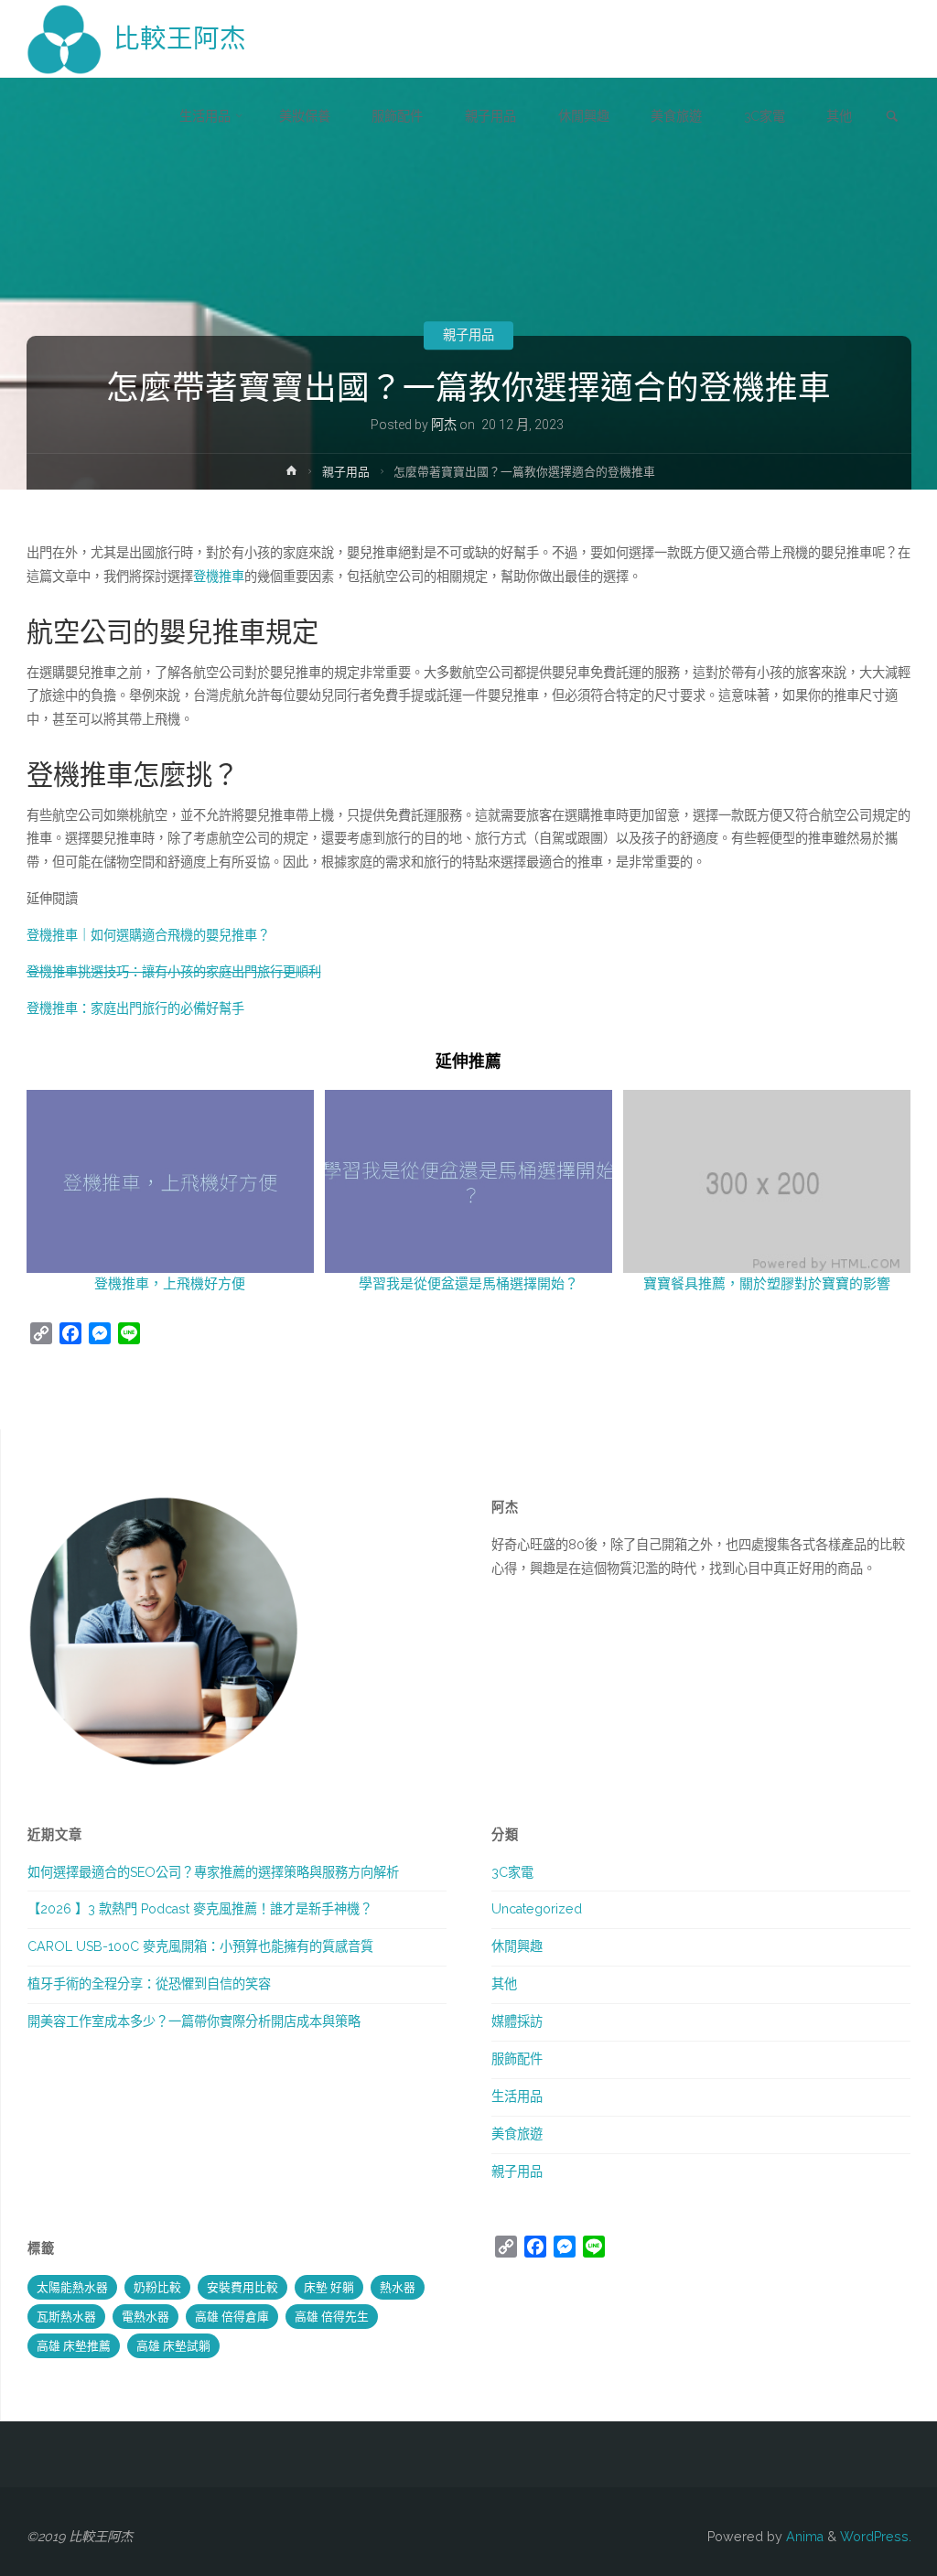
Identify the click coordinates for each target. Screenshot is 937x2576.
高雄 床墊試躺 (173, 2346)
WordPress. (876, 2537)
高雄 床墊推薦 (74, 2346)
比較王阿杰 (180, 38)
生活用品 (517, 2096)
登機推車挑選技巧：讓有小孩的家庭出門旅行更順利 (174, 972)
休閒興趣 (517, 1946)
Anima (803, 2537)
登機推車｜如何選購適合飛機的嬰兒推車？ (148, 935)
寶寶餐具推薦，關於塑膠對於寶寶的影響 (767, 1284)
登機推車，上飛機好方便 (170, 1284)
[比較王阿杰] (64, 38)
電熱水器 (145, 2317)
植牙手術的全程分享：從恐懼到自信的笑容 (149, 1984)
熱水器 (398, 2287)
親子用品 (468, 335)
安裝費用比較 (242, 2287)
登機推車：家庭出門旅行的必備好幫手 (135, 1008)
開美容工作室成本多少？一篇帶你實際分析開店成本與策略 (194, 2021)
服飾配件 (517, 2059)
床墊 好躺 (329, 2287)
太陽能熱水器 (72, 2287)
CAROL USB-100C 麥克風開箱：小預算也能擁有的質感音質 (200, 1946)
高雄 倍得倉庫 (232, 2317)
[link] (892, 118)
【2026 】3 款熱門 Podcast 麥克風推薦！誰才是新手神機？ (200, 1909)
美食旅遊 (517, 2134)
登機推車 (219, 577)
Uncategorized (537, 1909)
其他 (504, 1984)
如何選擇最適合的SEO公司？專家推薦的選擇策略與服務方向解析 (213, 1872)
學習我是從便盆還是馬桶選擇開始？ (468, 1284)
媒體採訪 (517, 2021)
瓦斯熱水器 (66, 2317)
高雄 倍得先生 (332, 2317)
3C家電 (512, 1872)
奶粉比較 (157, 2287)
